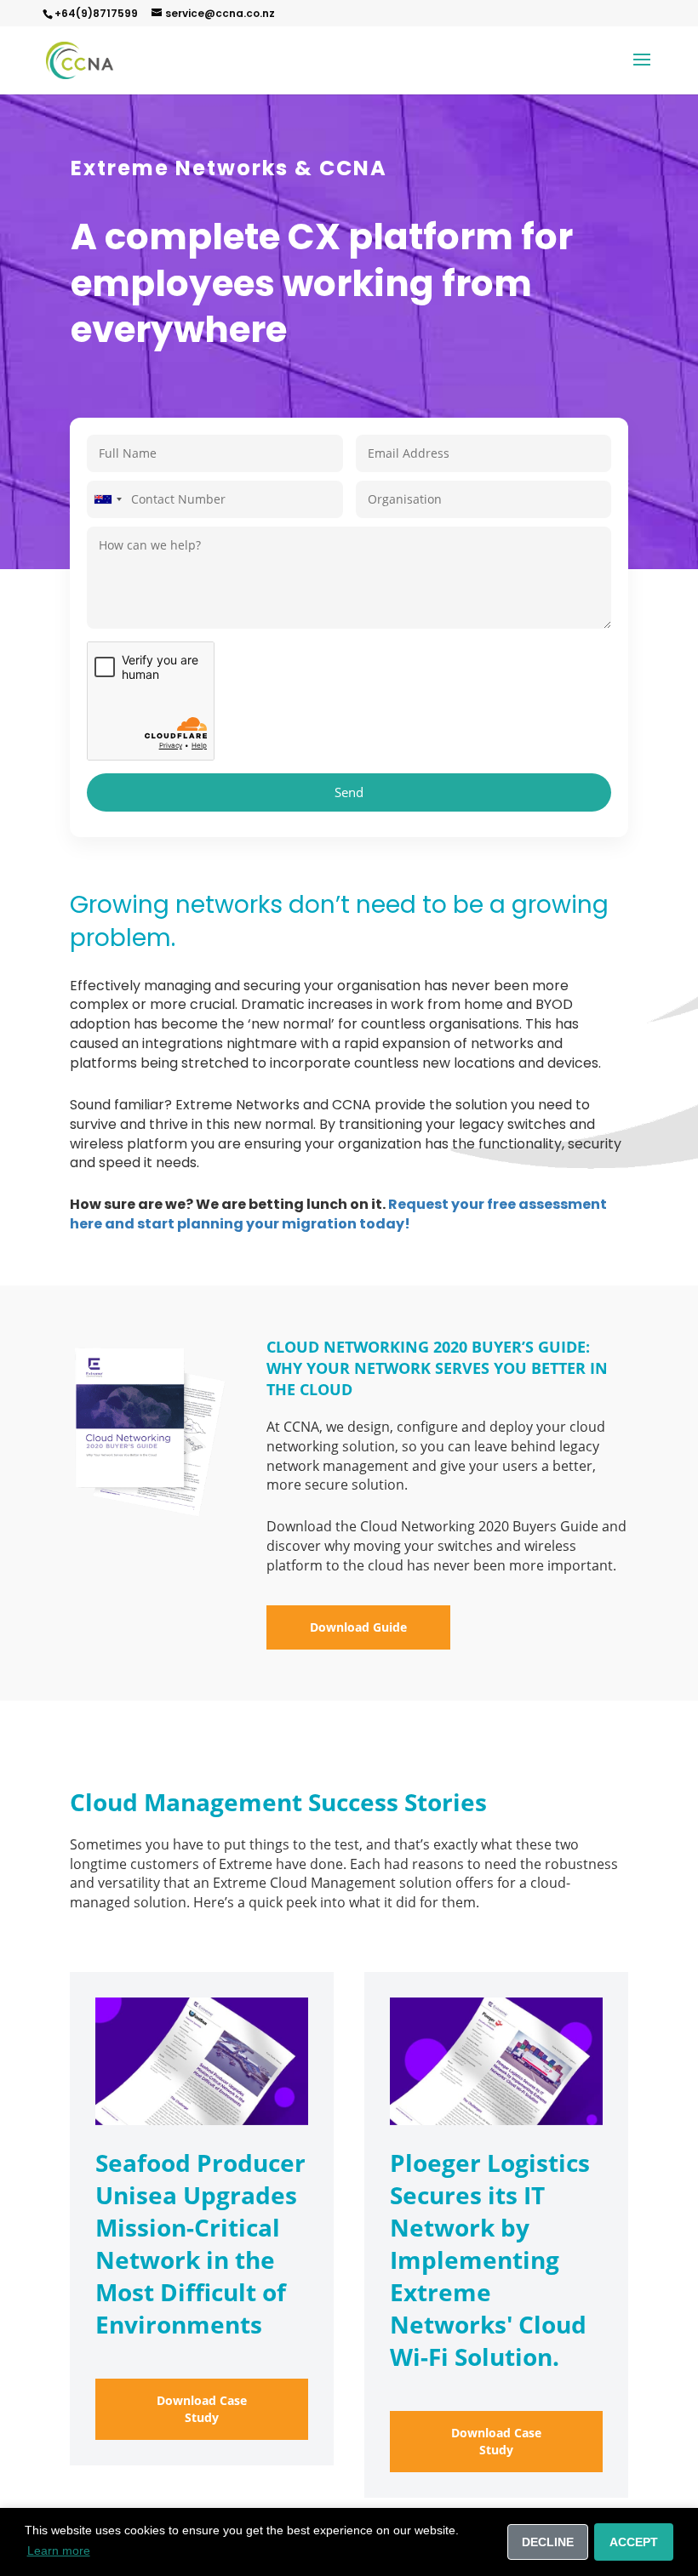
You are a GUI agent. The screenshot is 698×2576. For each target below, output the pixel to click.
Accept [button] (634, 2542)
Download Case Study (202, 2409)
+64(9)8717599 (96, 13)
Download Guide (358, 1627)
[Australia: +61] (107, 499)
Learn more (59, 2550)
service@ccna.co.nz (220, 13)
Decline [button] (548, 2542)
